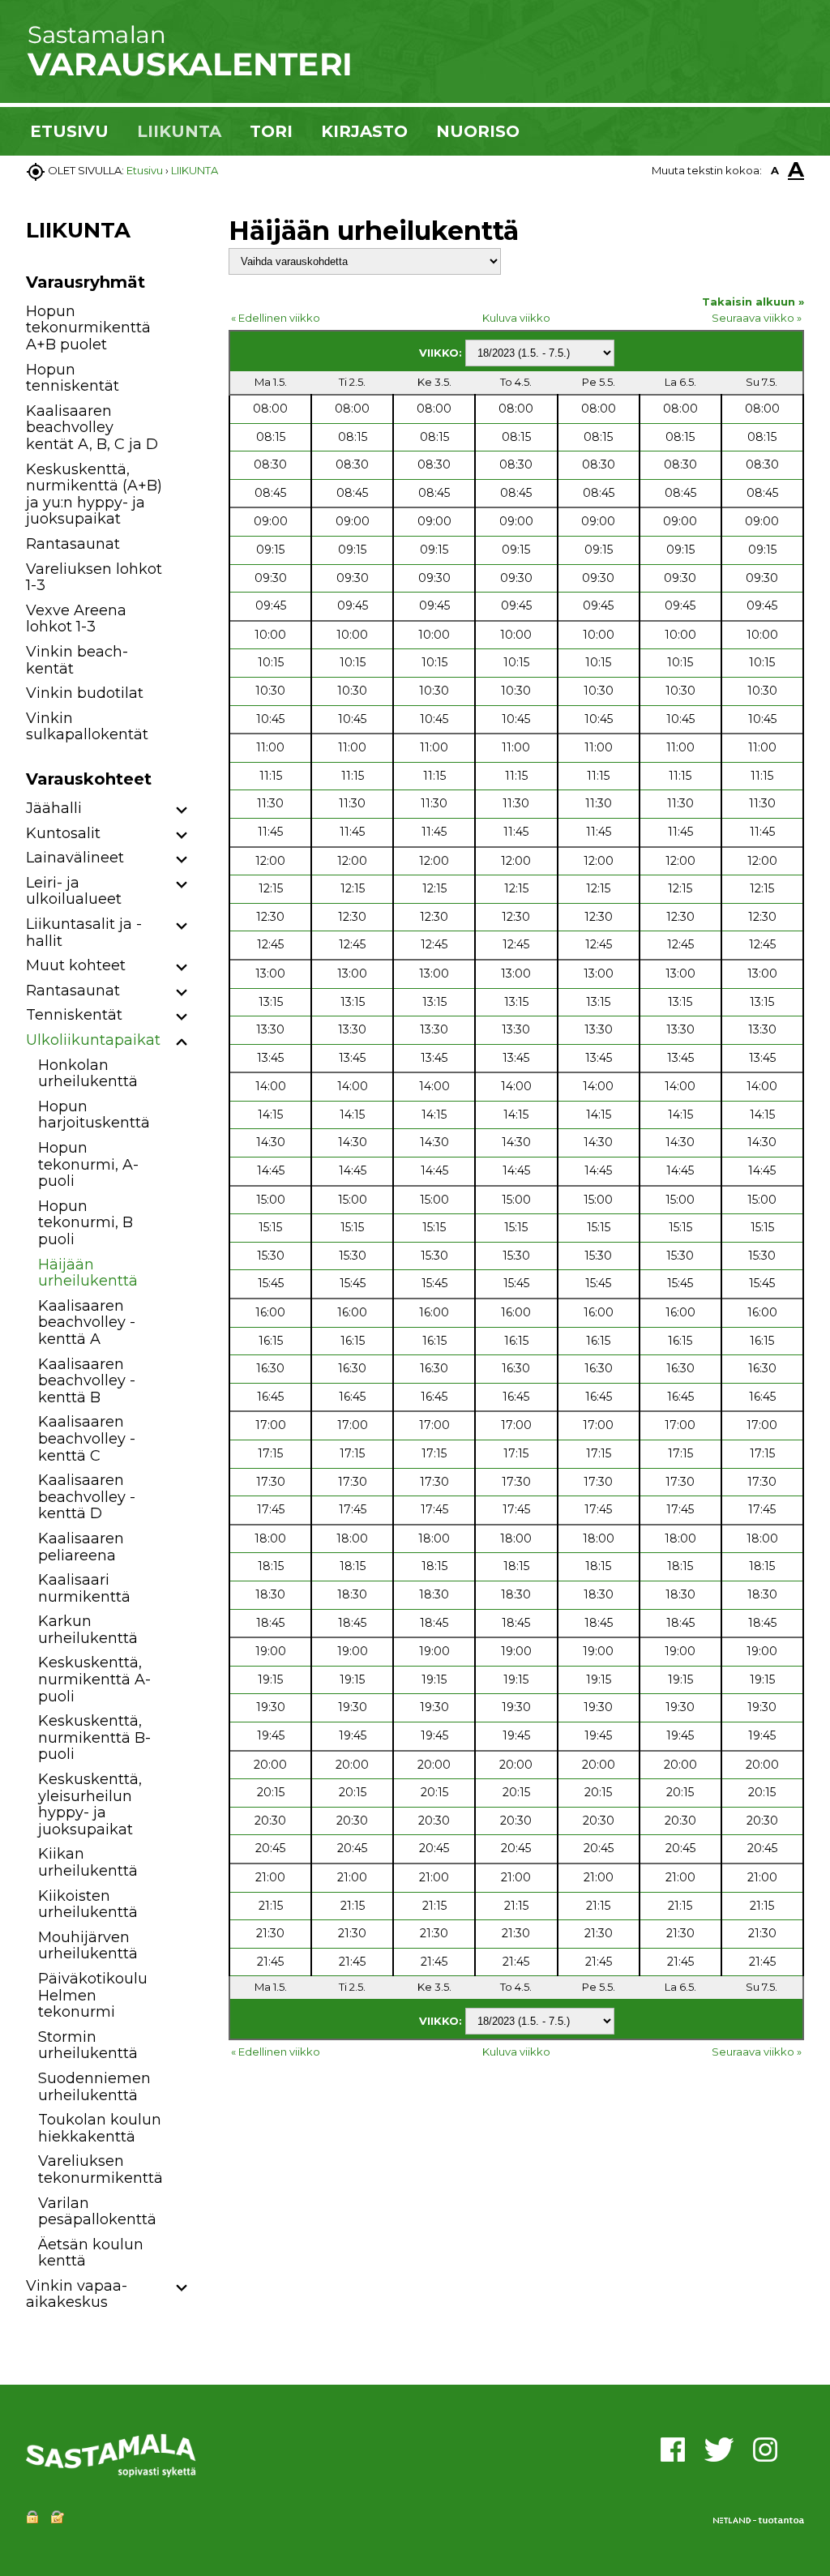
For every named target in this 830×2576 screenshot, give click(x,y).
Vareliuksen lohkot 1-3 (94, 578)
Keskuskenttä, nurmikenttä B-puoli (94, 1737)
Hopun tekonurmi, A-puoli (88, 1164)
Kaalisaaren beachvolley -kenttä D (87, 1497)
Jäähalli (54, 808)
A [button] (775, 170)
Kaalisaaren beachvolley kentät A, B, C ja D (92, 428)
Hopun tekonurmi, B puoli (86, 1223)
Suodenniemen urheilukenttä (94, 2087)
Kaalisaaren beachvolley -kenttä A (87, 1322)
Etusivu (145, 170)
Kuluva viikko (516, 318)
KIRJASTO (364, 131)
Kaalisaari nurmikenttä (84, 1588)
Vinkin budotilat (85, 693)
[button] (182, 811)
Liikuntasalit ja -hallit (84, 933)
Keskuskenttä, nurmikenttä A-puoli (94, 1679)
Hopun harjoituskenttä (94, 1115)
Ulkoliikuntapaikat (93, 1040)
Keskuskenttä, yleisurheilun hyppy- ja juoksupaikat (90, 1804)
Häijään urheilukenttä (88, 1273)
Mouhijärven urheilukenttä (88, 1946)
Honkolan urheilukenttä (88, 1074)
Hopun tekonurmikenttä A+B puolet (88, 328)
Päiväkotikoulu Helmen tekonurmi (93, 1995)
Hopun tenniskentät (73, 378)
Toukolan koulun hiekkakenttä (100, 2128)
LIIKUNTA (179, 131)
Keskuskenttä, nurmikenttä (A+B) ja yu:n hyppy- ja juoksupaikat (94, 494)
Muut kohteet (76, 965)
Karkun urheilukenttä (88, 1630)
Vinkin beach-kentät (77, 660)
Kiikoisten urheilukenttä (88, 1904)
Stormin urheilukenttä (88, 2045)
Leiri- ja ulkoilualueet (74, 891)
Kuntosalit (63, 833)
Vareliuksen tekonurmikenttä (101, 2169)
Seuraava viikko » (757, 318)
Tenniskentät (74, 1015)
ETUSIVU (69, 131)
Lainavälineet (75, 858)
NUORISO (478, 131)
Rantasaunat (73, 544)
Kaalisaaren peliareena (81, 1547)
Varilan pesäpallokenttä (97, 2212)
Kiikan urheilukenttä (88, 1862)
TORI (271, 131)
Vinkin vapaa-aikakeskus (77, 2294)
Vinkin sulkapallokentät (87, 727)
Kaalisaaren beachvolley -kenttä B (87, 1381)
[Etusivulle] (188, 73)
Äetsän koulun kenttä (91, 2253)
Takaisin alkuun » (753, 302)
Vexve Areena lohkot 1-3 (76, 619)
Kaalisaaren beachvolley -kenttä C (87, 1438)
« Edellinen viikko (276, 318)
